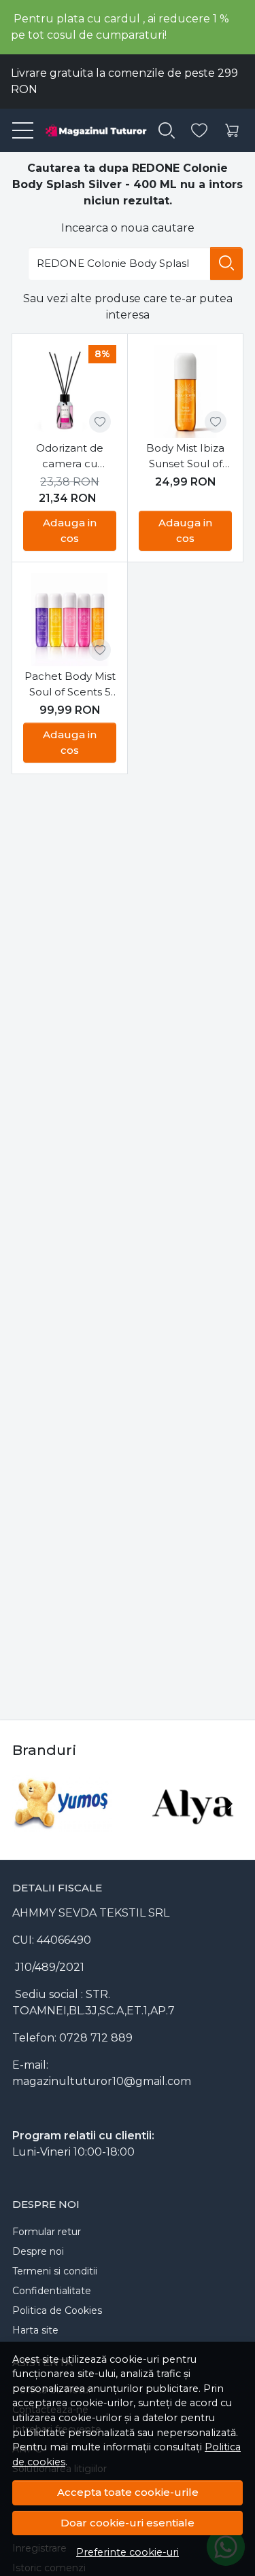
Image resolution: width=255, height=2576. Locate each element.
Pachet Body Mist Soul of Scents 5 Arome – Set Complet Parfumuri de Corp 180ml (70, 685)
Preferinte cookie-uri (128, 2552)
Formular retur (47, 2232)
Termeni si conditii (55, 2271)
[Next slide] (229, 1804)
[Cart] (232, 131)
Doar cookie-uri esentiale (128, 2523)
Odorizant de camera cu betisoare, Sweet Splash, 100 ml (70, 456)
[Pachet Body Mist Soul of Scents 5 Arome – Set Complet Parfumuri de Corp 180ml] (70, 620)
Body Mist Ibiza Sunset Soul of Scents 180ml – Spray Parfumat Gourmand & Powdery (186, 456)
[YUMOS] (62, 1829)
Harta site (35, 2330)
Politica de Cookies (57, 2310)
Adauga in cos (70, 530)
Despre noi (38, 2251)
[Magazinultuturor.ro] (90, 130)
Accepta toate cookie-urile (128, 2492)
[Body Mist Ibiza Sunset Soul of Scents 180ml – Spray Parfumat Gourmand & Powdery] (185, 392)
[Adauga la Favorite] (100, 422)
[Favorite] (199, 131)
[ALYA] (194, 1829)
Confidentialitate (52, 2291)
